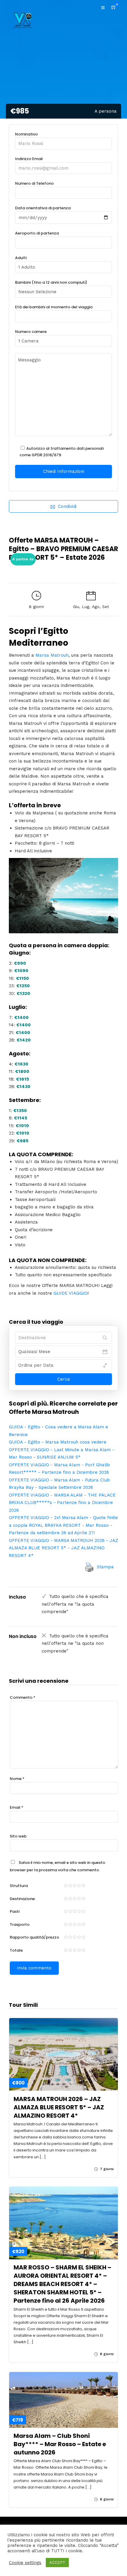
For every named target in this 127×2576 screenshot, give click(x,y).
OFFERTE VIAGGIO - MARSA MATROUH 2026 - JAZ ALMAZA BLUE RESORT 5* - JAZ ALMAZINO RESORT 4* (63, 1548)
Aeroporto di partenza (37, 233)
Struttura (19, 1886)
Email (17, 1807)
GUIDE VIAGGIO (70, 1293)
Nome (17, 1779)
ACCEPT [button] (57, 2563)
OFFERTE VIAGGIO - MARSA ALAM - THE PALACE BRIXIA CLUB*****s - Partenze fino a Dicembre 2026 (62, 1503)
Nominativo (26, 134)
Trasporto (20, 1925)
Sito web (18, 1836)
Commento (23, 1697)
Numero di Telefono (34, 183)
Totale (16, 1950)
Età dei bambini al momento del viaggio (54, 307)
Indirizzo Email (29, 159)
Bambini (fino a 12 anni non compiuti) (51, 282)
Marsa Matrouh (52, 655)
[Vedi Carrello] (114, 7)
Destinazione (22, 1899)
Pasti (15, 1911)
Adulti (21, 258)
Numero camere (31, 332)
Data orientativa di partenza (43, 208)
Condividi (67, 506)
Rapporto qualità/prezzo (34, 1937)
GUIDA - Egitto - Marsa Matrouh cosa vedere (58, 1442)
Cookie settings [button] (25, 2563)
